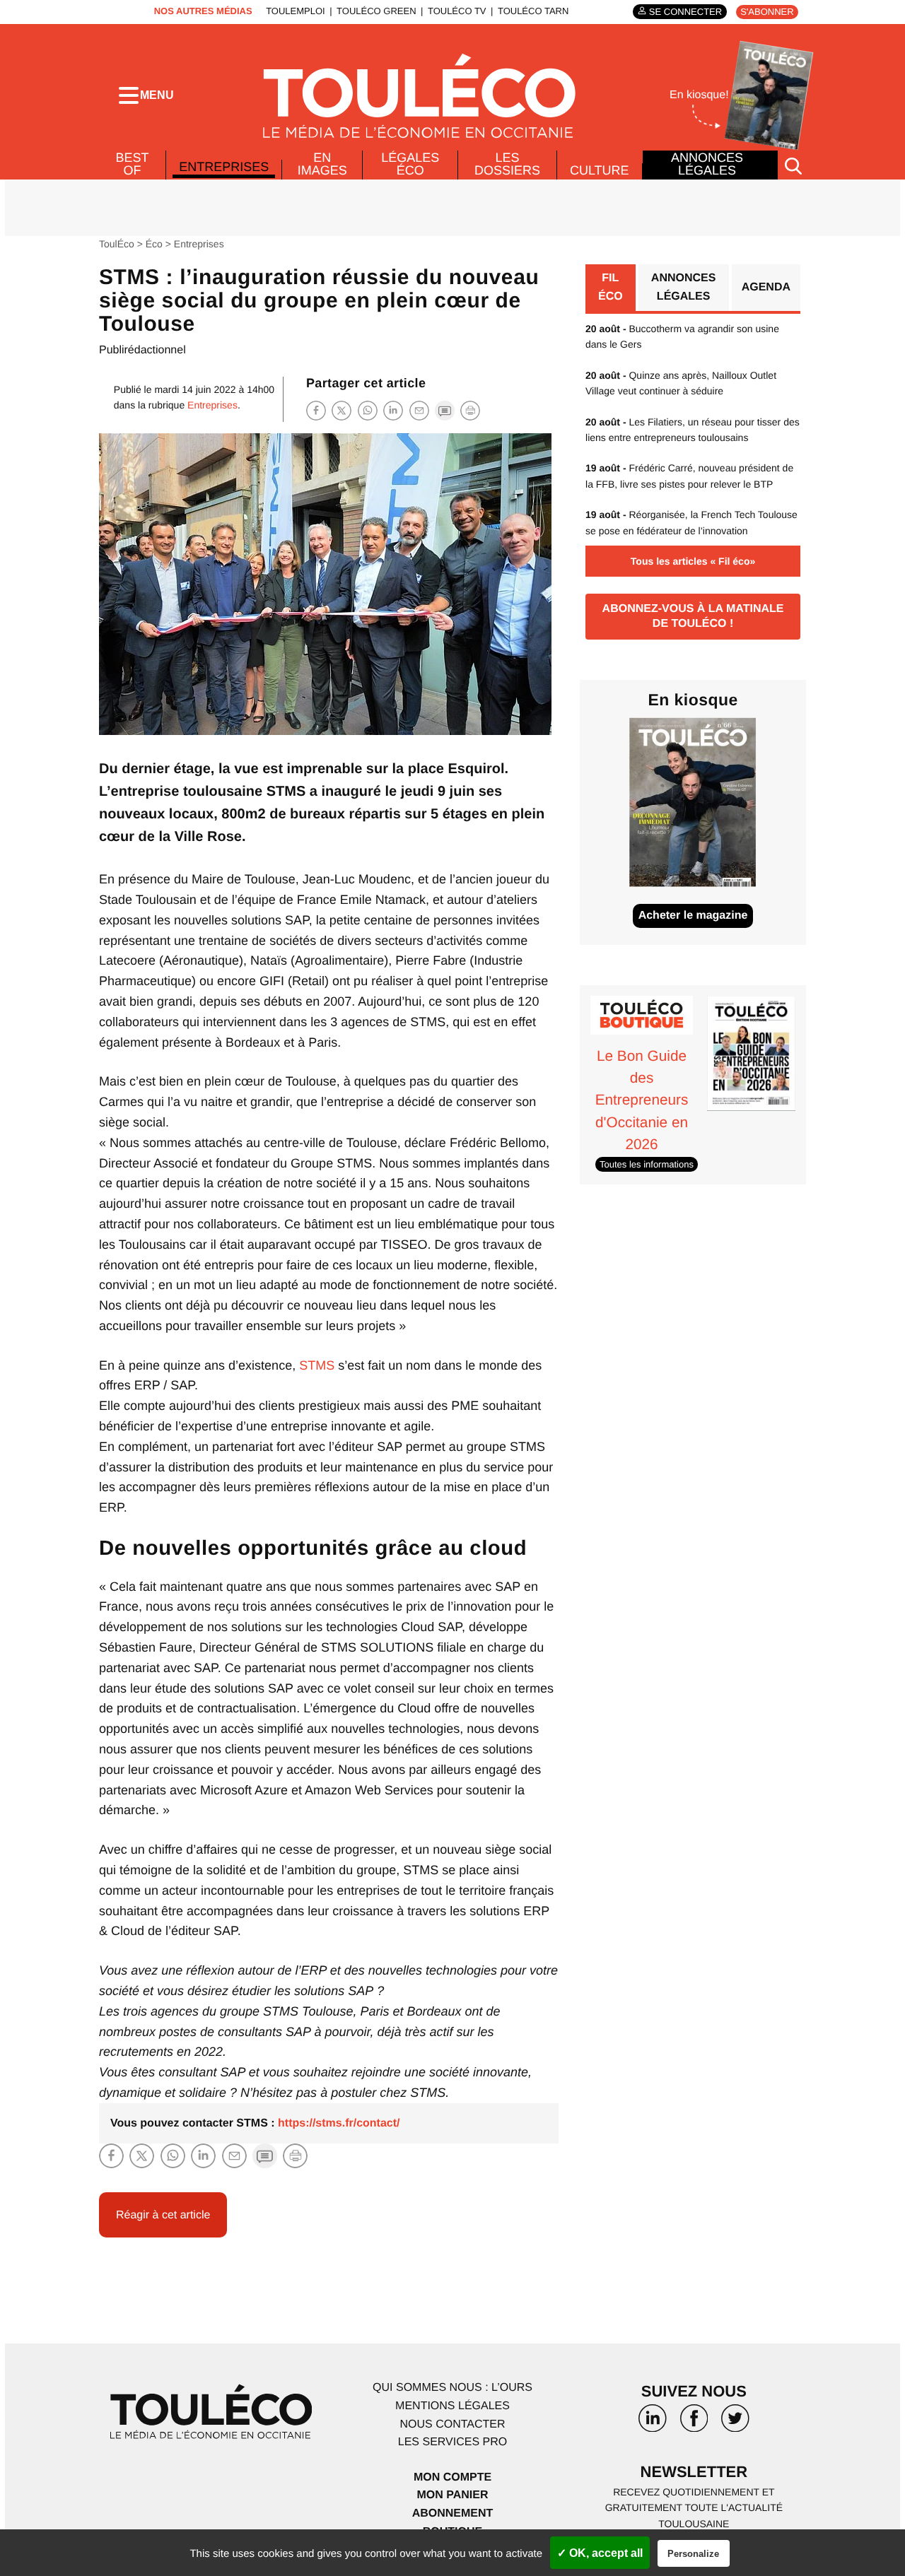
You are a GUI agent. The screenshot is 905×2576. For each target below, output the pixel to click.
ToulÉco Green (376, 11)
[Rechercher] (793, 165)
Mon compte (452, 2477)
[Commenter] (445, 410)
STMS (317, 1365)
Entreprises (224, 167)
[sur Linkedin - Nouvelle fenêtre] (653, 2423)
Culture (600, 170)
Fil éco (611, 287)
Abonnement (453, 2513)
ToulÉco (117, 244)
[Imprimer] (470, 411)
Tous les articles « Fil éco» (693, 561)
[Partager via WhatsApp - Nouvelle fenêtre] (368, 410)
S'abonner (767, 12)
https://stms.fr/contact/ (339, 2123)
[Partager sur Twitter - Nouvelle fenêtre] (341, 410)
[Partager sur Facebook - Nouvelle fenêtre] (316, 410)
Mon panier (452, 2495)
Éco (154, 244)
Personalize (693, 2554)
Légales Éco (410, 164)
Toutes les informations (647, 1164)
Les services (452, 2442)
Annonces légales (707, 164)
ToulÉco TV (457, 11)
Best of (133, 164)
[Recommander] (419, 410)
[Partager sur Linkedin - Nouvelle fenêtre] (393, 410)
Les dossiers (507, 164)
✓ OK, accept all (600, 2553)
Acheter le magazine (693, 916)
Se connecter (685, 12)
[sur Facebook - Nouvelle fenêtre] (694, 2423)
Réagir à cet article (163, 2215)
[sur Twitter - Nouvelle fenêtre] (735, 2423)
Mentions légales (452, 2406)
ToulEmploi (296, 11)
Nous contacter (452, 2424)
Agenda (766, 287)
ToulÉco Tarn (533, 11)
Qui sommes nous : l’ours (452, 2388)
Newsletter (694, 2472)
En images (322, 164)
